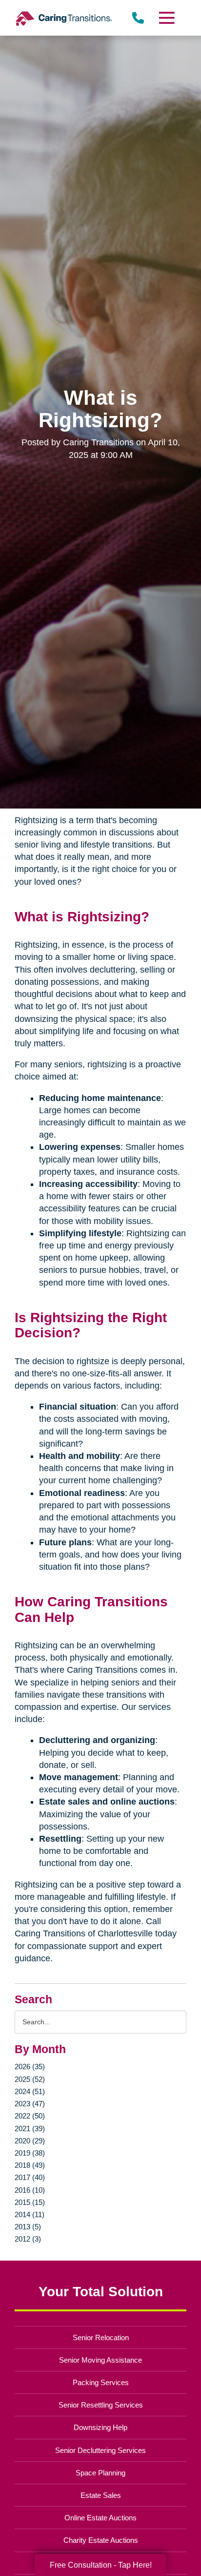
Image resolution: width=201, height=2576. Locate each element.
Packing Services (101, 2382)
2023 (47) (30, 2104)
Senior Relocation (101, 2337)
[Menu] (166, 18)
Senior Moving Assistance (100, 2360)
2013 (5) (28, 2227)
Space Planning (100, 2473)
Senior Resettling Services (101, 2405)
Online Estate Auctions (100, 2518)
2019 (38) (30, 2153)
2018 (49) (30, 2165)
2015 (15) (30, 2202)
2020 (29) (30, 2141)
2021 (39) (30, 2129)
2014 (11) (30, 2214)
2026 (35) (30, 2067)
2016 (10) (30, 2190)
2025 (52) (30, 2079)
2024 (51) (30, 2091)
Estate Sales (101, 2495)
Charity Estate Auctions (101, 2540)
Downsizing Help (100, 2427)
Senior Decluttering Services (100, 2450)
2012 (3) (28, 2239)
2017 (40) (30, 2177)
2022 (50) (30, 2116)
